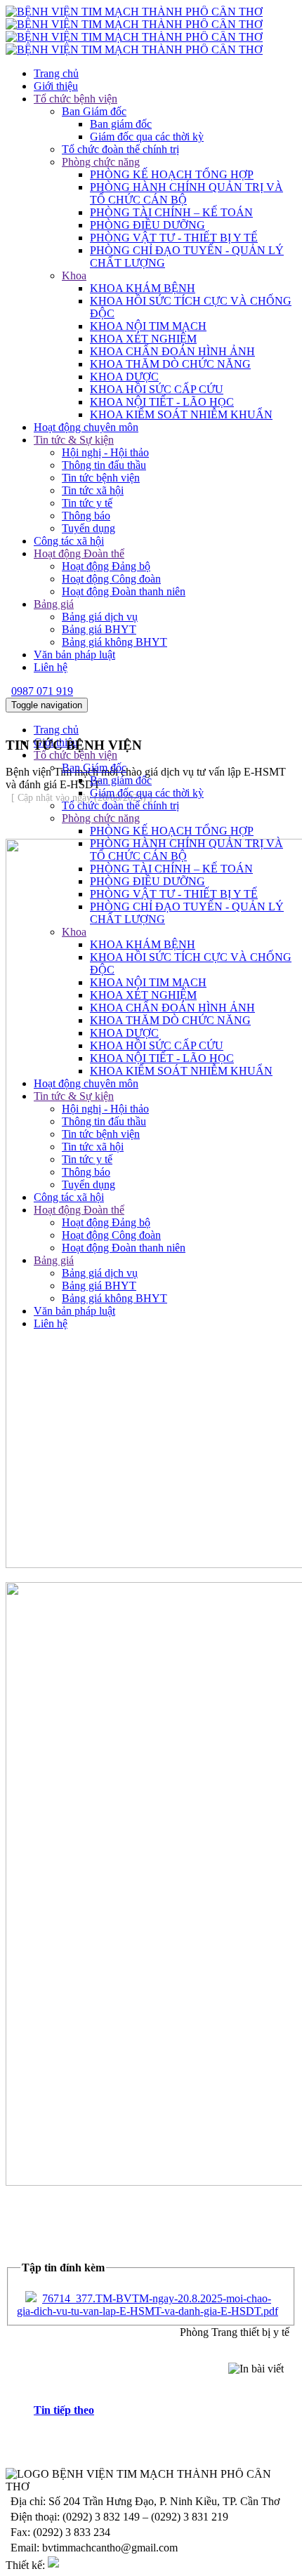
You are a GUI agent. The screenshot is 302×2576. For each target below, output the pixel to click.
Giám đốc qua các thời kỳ (147, 137)
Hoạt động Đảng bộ (106, 566)
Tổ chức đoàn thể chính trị (120, 149)
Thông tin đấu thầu (104, 465)
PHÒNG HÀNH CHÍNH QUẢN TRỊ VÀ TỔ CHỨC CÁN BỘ (186, 193)
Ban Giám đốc (94, 111)
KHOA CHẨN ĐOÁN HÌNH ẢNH (172, 351)
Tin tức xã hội (93, 490)
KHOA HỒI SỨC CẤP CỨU (157, 389)
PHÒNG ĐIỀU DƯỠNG (147, 225)
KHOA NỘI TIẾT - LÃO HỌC (162, 402)
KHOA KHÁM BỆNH (143, 288)
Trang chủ (56, 73)
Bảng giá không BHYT (114, 642)
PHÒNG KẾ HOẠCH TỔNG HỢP (172, 174)
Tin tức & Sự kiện (74, 440)
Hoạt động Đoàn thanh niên (124, 591)
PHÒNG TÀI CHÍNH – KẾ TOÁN (171, 212)
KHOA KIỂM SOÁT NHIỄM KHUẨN (181, 414)
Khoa (74, 275)
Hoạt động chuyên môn (86, 427)
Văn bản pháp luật (74, 655)
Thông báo (86, 516)
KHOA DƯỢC (124, 377)
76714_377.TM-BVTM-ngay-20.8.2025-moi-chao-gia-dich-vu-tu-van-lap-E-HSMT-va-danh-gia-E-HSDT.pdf (147, 2305)
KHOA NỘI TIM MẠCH (148, 326)
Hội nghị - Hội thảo (105, 452)
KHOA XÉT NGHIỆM (143, 339)
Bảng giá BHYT (99, 629)
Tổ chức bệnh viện (75, 99)
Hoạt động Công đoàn (111, 579)
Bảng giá (54, 604)
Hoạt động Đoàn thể (79, 553)
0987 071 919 (42, 691)
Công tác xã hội (69, 541)
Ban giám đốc (121, 124)
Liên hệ (51, 667)
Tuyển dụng (88, 528)
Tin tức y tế (87, 503)
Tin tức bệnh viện (101, 478)
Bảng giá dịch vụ (100, 617)
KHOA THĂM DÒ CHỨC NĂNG (170, 364)
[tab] (165, 2410)
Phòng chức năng (101, 162)
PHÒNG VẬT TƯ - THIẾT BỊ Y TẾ (174, 238)
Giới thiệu (56, 86)
